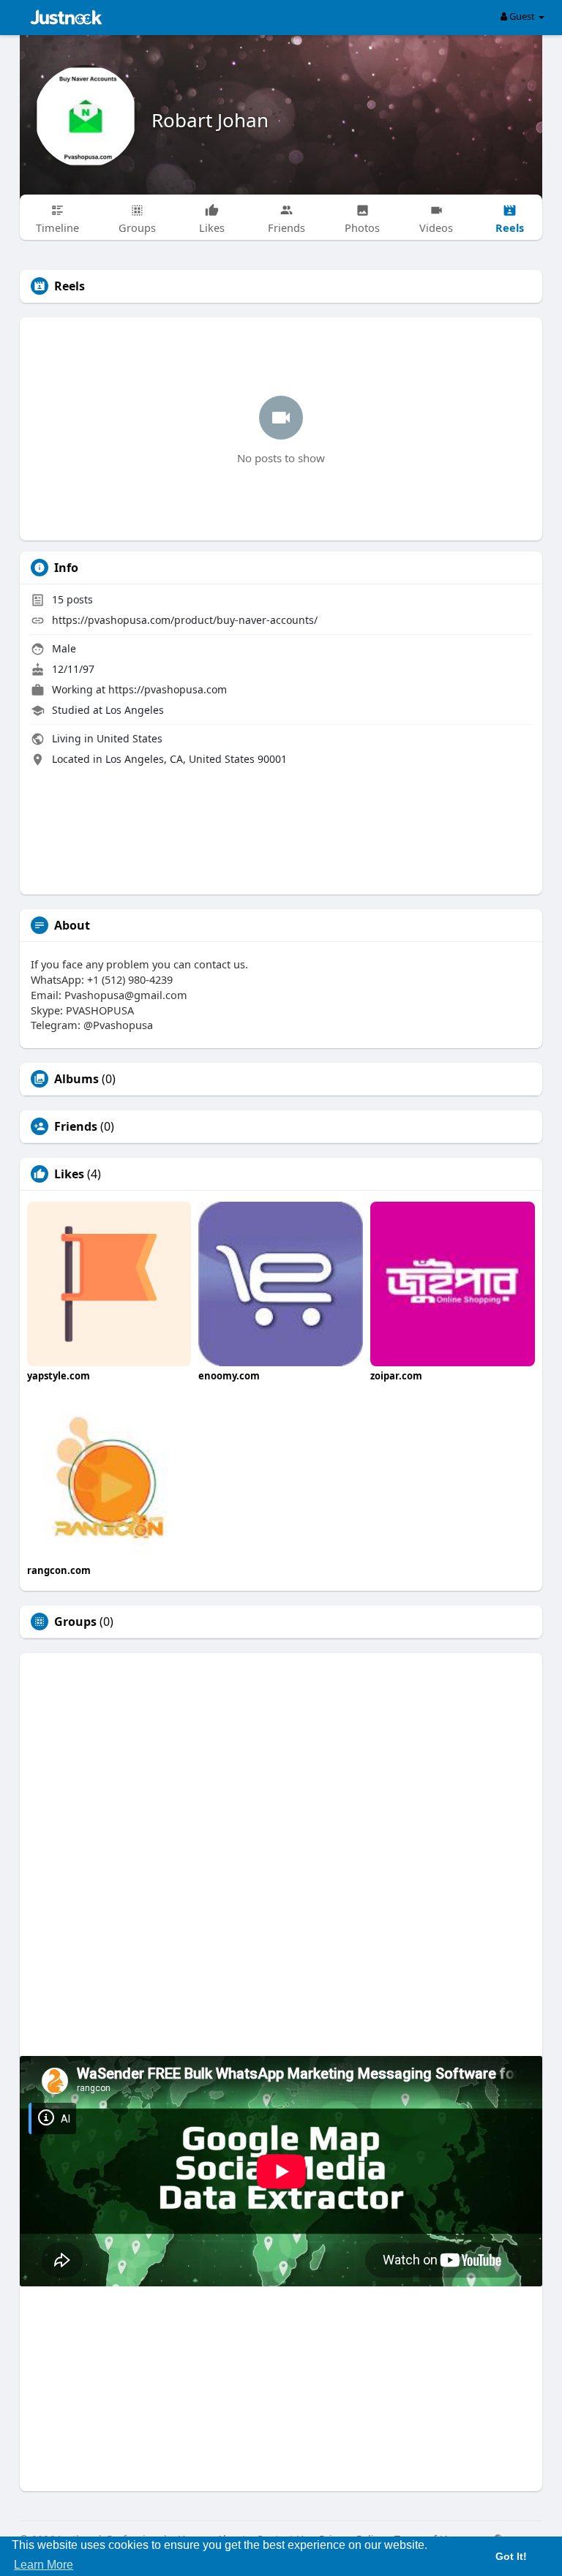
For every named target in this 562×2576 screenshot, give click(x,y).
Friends (76, 1126)
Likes (69, 1174)
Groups (75, 1622)
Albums (76, 1079)
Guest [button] (522, 16)
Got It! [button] (511, 2556)
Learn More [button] (44, 2565)
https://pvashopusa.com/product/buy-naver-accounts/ (185, 620)
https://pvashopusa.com (168, 689)
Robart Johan (210, 120)
